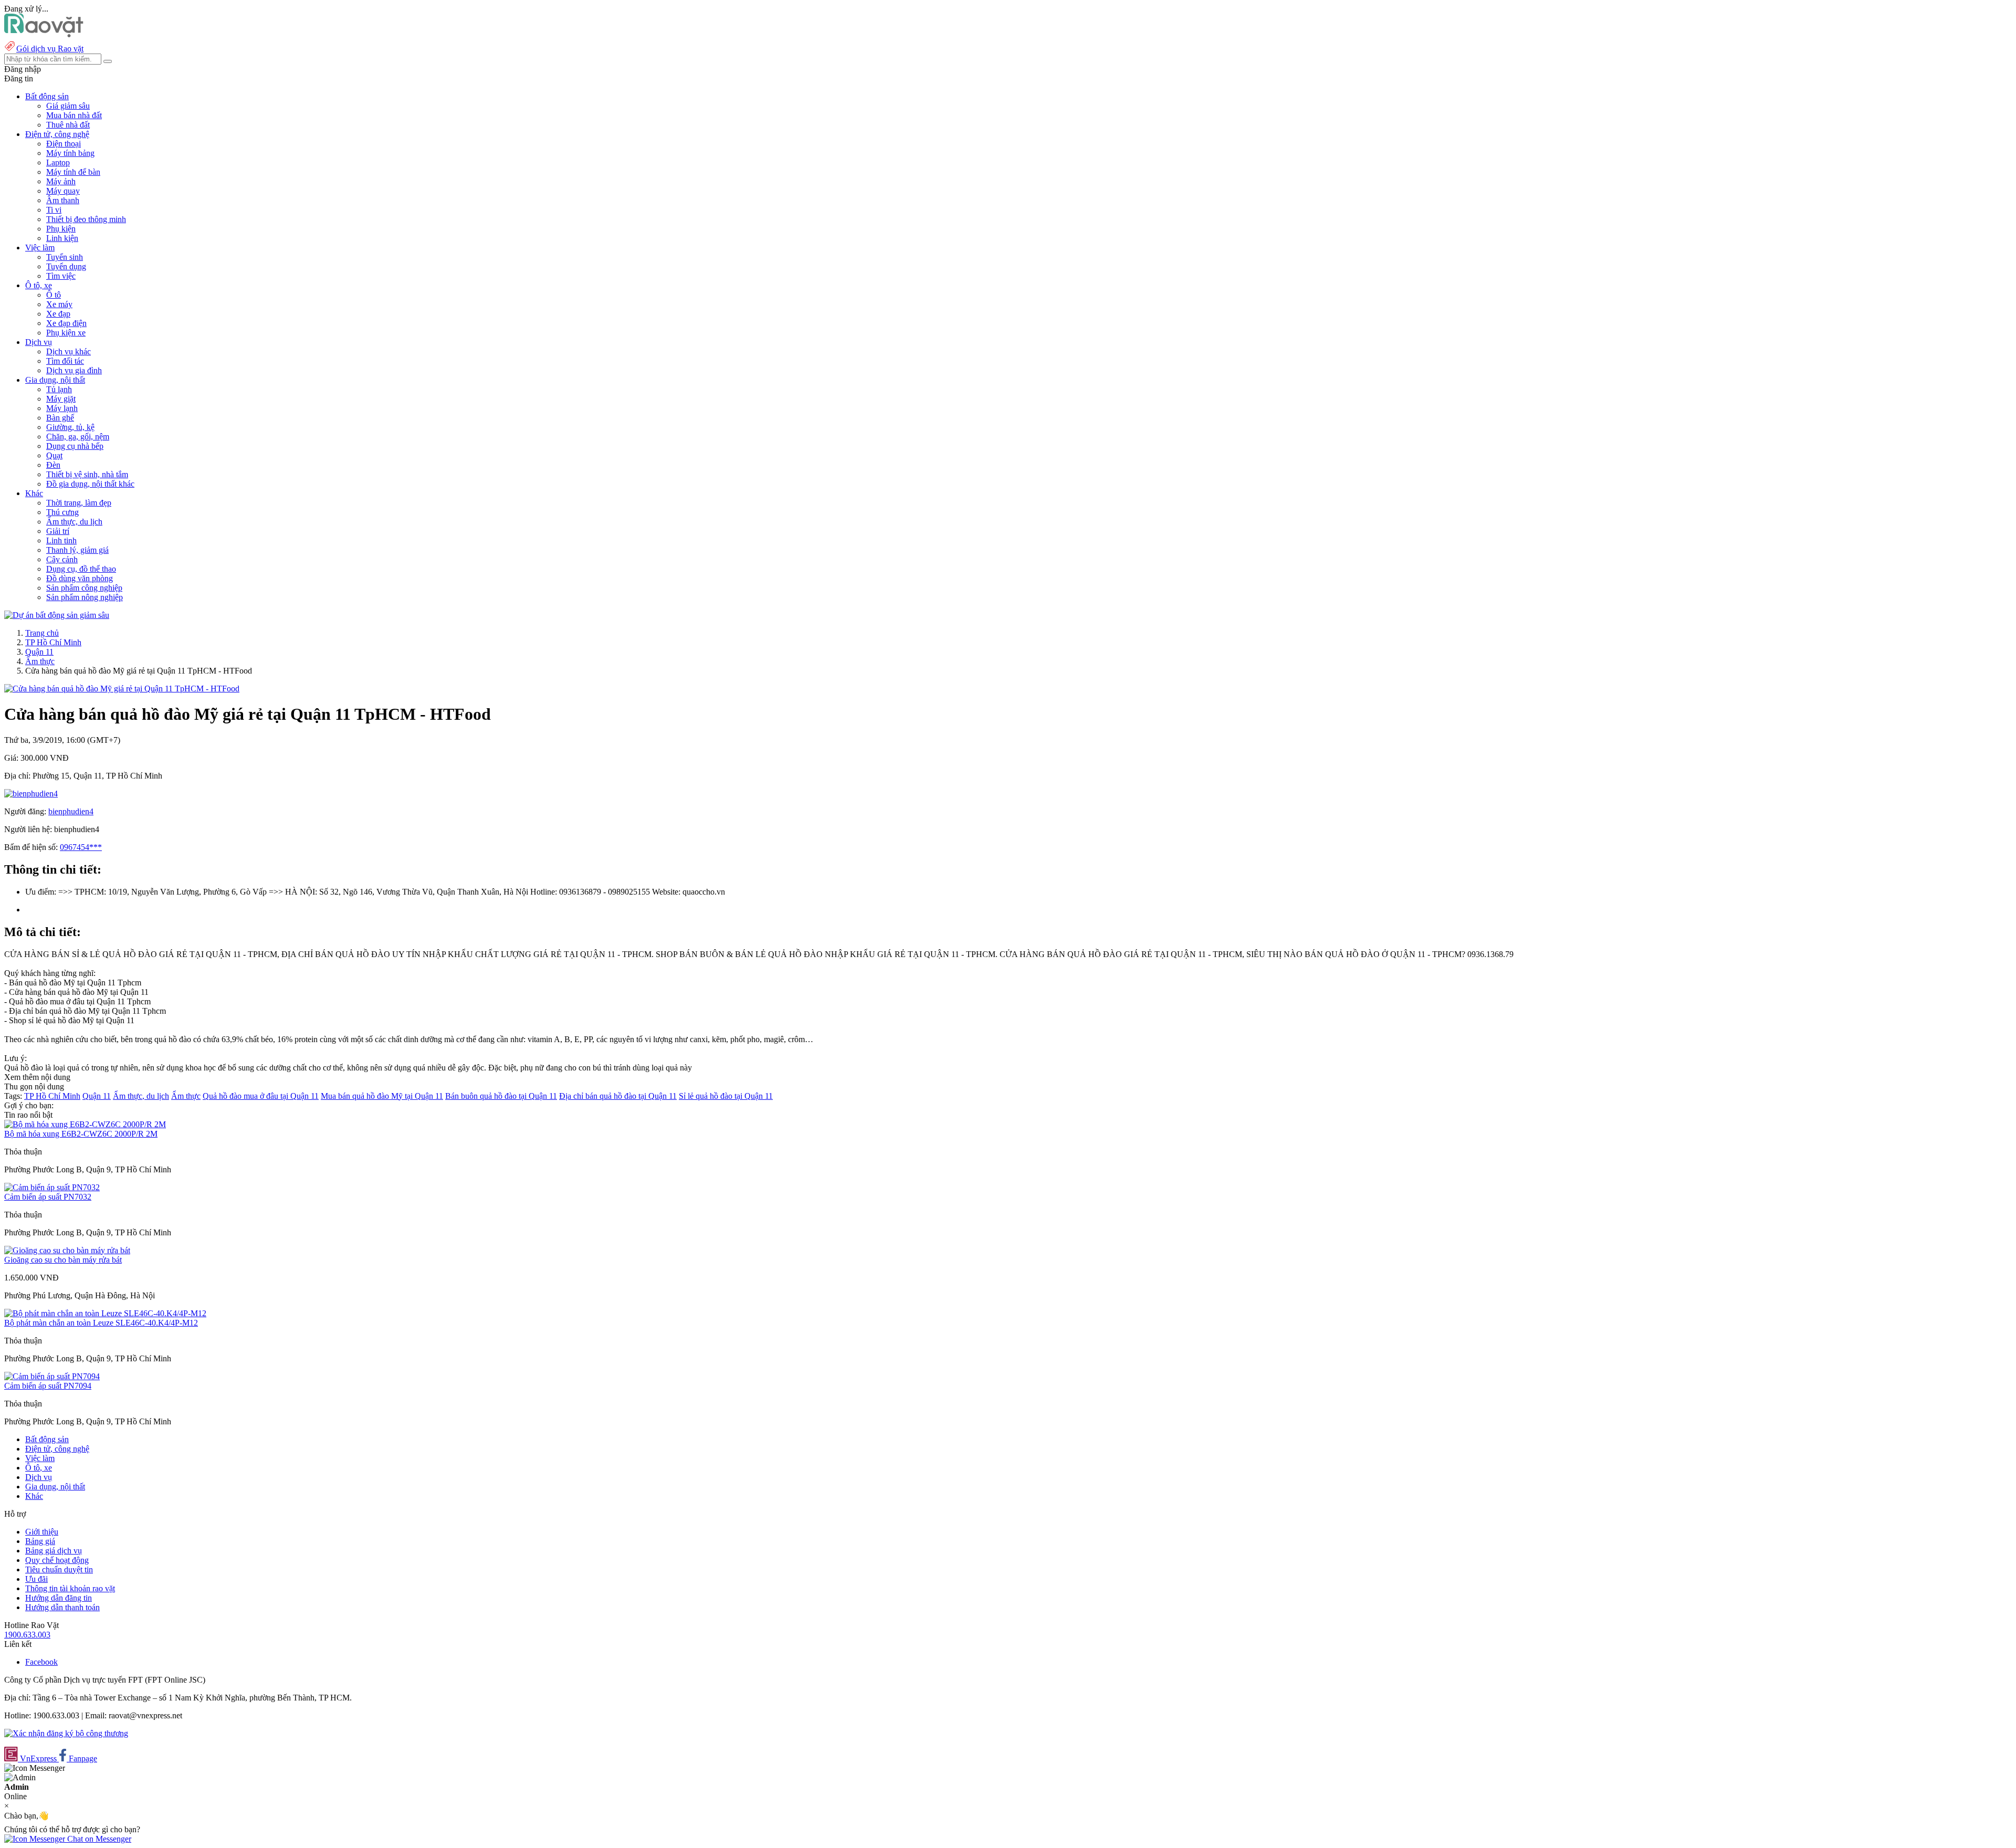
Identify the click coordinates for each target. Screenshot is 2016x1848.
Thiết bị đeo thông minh (86, 219)
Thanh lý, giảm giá (77, 550)
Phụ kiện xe (66, 333)
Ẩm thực (40, 661)
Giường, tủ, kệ (70, 427)
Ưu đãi (36, 1579)
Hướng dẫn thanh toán (62, 1607)
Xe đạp (58, 314)
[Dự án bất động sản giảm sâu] (57, 615)
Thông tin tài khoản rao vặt (70, 1588)
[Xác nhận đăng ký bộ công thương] (66, 1733)
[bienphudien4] (31, 794)
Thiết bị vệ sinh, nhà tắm (87, 474)
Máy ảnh (61, 181)
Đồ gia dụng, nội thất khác (90, 484)
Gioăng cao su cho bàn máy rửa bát (63, 1260)
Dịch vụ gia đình (74, 370)
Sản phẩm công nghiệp (84, 588)
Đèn (53, 465)
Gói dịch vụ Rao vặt (50, 49)
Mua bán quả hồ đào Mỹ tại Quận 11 (382, 1096)
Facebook (41, 1662)
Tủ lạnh (59, 389)
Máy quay (63, 191)
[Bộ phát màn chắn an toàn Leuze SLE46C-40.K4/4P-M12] (105, 1313)
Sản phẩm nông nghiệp (85, 597)
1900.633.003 (27, 1635)
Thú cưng (62, 512)
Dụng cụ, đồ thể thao (81, 569)
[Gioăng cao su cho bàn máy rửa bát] (67, 1250)
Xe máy (59, 304)
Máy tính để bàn (73, 172)
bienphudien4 (71, 811)
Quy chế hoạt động (57, 1560)
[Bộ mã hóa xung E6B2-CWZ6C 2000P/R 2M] (85, 1124)
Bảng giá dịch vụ (54, 1551)
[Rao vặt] (44, 34)
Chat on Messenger (98, 1839)
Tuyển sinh (65, 257)
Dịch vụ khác (69, 351)
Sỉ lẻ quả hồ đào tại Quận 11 (726, 1096)
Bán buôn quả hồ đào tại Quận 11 (501, 1096)
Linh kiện (62, 238)
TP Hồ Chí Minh (53, 642)
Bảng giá (40, 1541)
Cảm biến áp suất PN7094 (48, 1386)
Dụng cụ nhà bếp (75, 446)
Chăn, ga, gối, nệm (78, 437)
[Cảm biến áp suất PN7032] (52, 1187)
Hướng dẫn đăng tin (59, 1598)
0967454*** (81, 847)
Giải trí (58, 531)
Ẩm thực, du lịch (74, 522)
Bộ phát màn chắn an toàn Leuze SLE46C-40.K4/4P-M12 (101, 1323)
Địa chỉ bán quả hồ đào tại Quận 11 (618, 1096)
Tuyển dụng (66, 266)
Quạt (54, 455)
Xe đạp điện (66, 323)
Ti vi (54, 210)
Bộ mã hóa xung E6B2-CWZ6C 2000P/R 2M (81, 1134)
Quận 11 (39, 652)
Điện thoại (64, 144)
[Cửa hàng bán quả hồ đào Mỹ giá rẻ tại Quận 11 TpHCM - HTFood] (122, 689)
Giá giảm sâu (68, 106)
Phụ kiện (61, 229)
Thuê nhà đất (68, 125)
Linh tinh (61, 540)
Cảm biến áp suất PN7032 (48, 1197)
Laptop (58, 162)
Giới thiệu (42, 1532)
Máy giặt (61, 399)
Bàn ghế (60, 418)
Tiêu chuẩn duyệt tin (59, 1569)
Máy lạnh (62, 408)
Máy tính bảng (70, 153)
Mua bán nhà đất (74, 115)
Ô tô (54, 295)
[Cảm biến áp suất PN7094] (52, 1376)
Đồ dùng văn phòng (80, 578)
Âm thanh (63, 200)
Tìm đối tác (65, 361)
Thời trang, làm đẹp (79, 503)
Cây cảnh (62, 559)
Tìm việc (61, 276)
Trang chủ (42, 633)
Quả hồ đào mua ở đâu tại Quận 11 (261, 1096)
